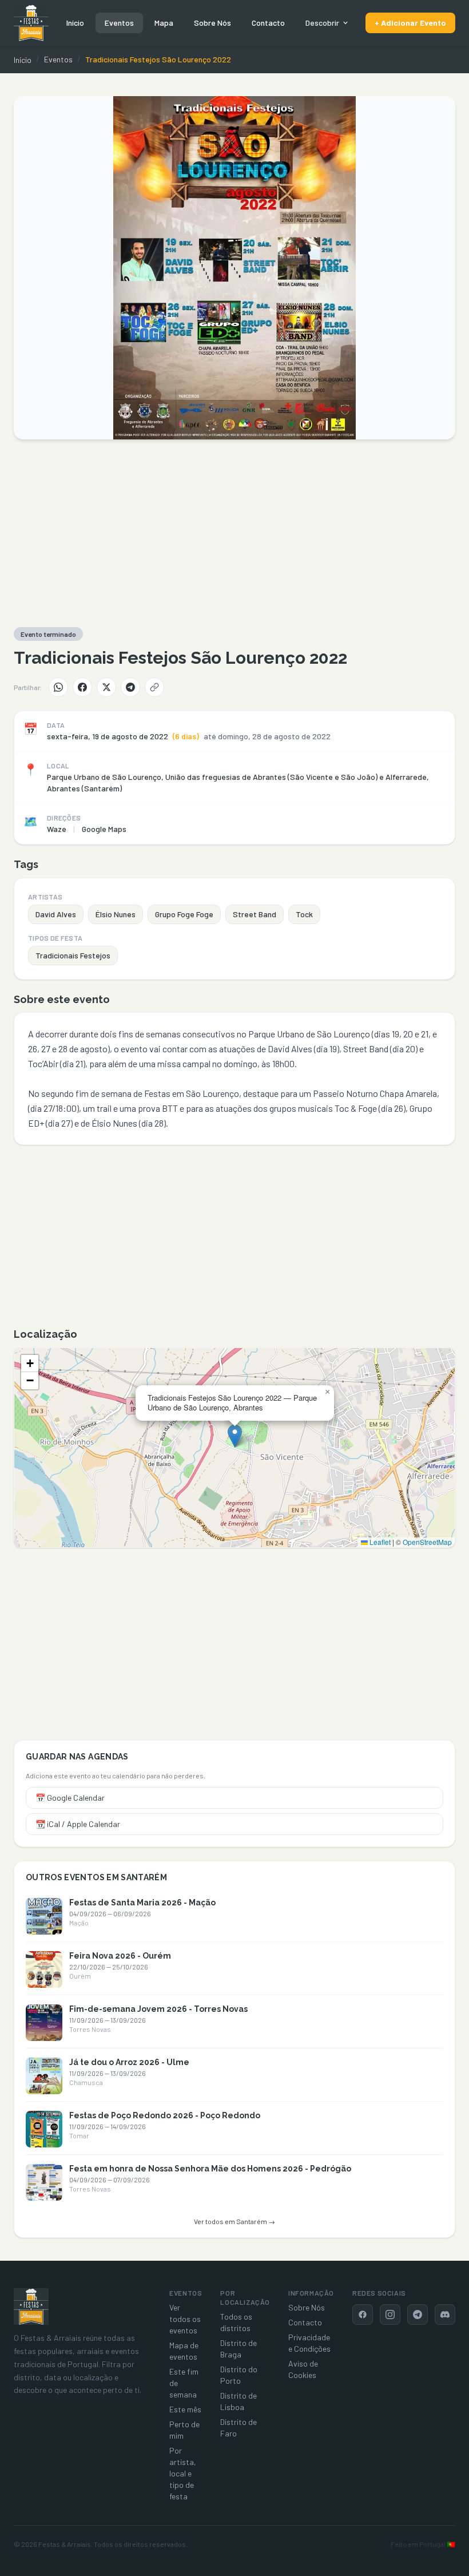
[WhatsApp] (58, 687)
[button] (235, 1436)
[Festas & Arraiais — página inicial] (31, 23)
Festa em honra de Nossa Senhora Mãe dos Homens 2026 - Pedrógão (210, 2169)
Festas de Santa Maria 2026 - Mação (142, 1903)
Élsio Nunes (116, 914)
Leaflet (379, 1542)
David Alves (56, 914)
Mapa (164, 23)
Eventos (119, 23)
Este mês (185, 2409)
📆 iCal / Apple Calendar (78, 1824)
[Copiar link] (154, 687)
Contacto (268, 23)
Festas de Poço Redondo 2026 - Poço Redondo (165, 2115)
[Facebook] (82, 687)
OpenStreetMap (427, 1542)
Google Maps (104, 829)
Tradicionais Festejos (73, 955)
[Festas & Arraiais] (31, 2306)
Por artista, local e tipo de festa (183, 2473)
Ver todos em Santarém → (234, 2221)
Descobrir (322, 23)
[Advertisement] (234, 533)
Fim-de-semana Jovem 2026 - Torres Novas (158, 2009)
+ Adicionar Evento (410, 23)
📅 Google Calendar (70, 1798)
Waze (57, 829)
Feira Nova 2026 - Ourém (120, 1956)
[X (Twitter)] (106, 687)
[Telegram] (130, 687)
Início (75, 23)
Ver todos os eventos (185, 2319)
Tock (304, 914)
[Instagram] (390, 2315)
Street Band (255, 914)
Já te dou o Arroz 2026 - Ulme (129, 2062)
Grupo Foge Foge (184, 914)
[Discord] (445, 2315)
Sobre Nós (212, 23)
